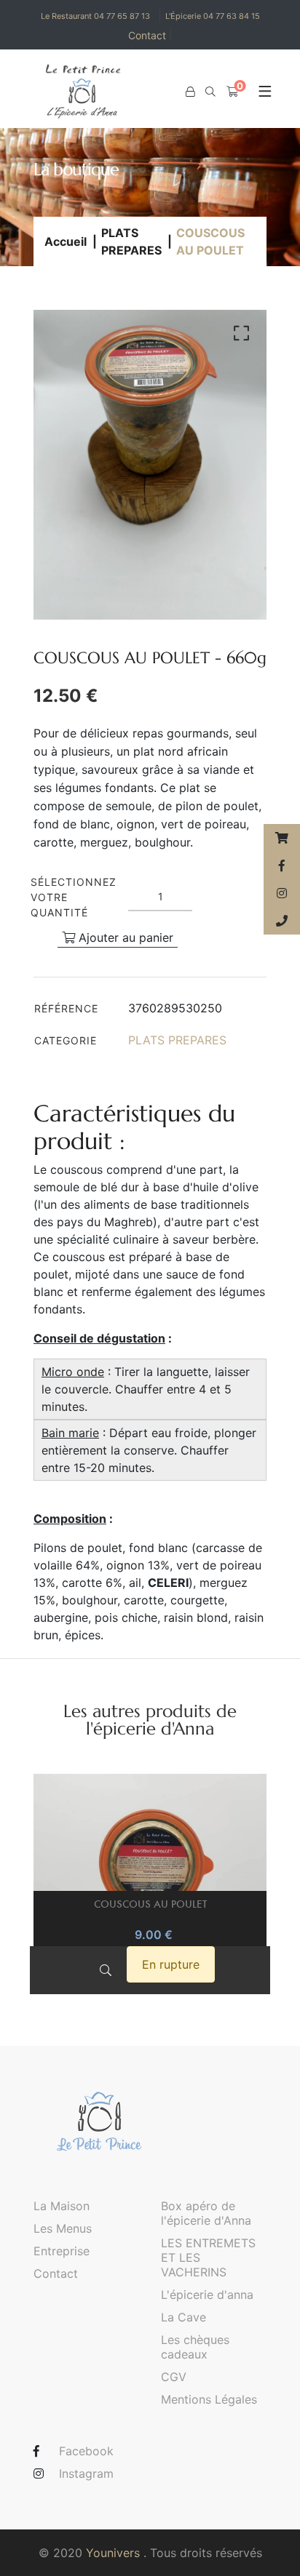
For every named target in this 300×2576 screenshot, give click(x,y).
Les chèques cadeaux (195, 2347)
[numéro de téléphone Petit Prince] (282, 921)
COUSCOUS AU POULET (150, 1904)
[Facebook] (282, 865)
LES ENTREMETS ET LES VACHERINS (208, 2257)
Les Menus (63, 2228)
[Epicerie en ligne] (282, 838)
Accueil (66, 241)
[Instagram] (282, 893)
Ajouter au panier (124, 937)
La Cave (183, 2317)
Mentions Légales (209, 2399)
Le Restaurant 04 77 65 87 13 (95, 16)
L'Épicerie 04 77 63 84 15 (213, 16)
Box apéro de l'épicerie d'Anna (206, 2213)
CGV (174, 2377)
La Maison (62, 2206)
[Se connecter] (190, 92)
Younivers (113, 2553)
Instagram (86, 2473)
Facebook (86, 2451)
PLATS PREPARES (131, 241)
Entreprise (62, 2251)
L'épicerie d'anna (207, 2295)
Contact (150, 35)
